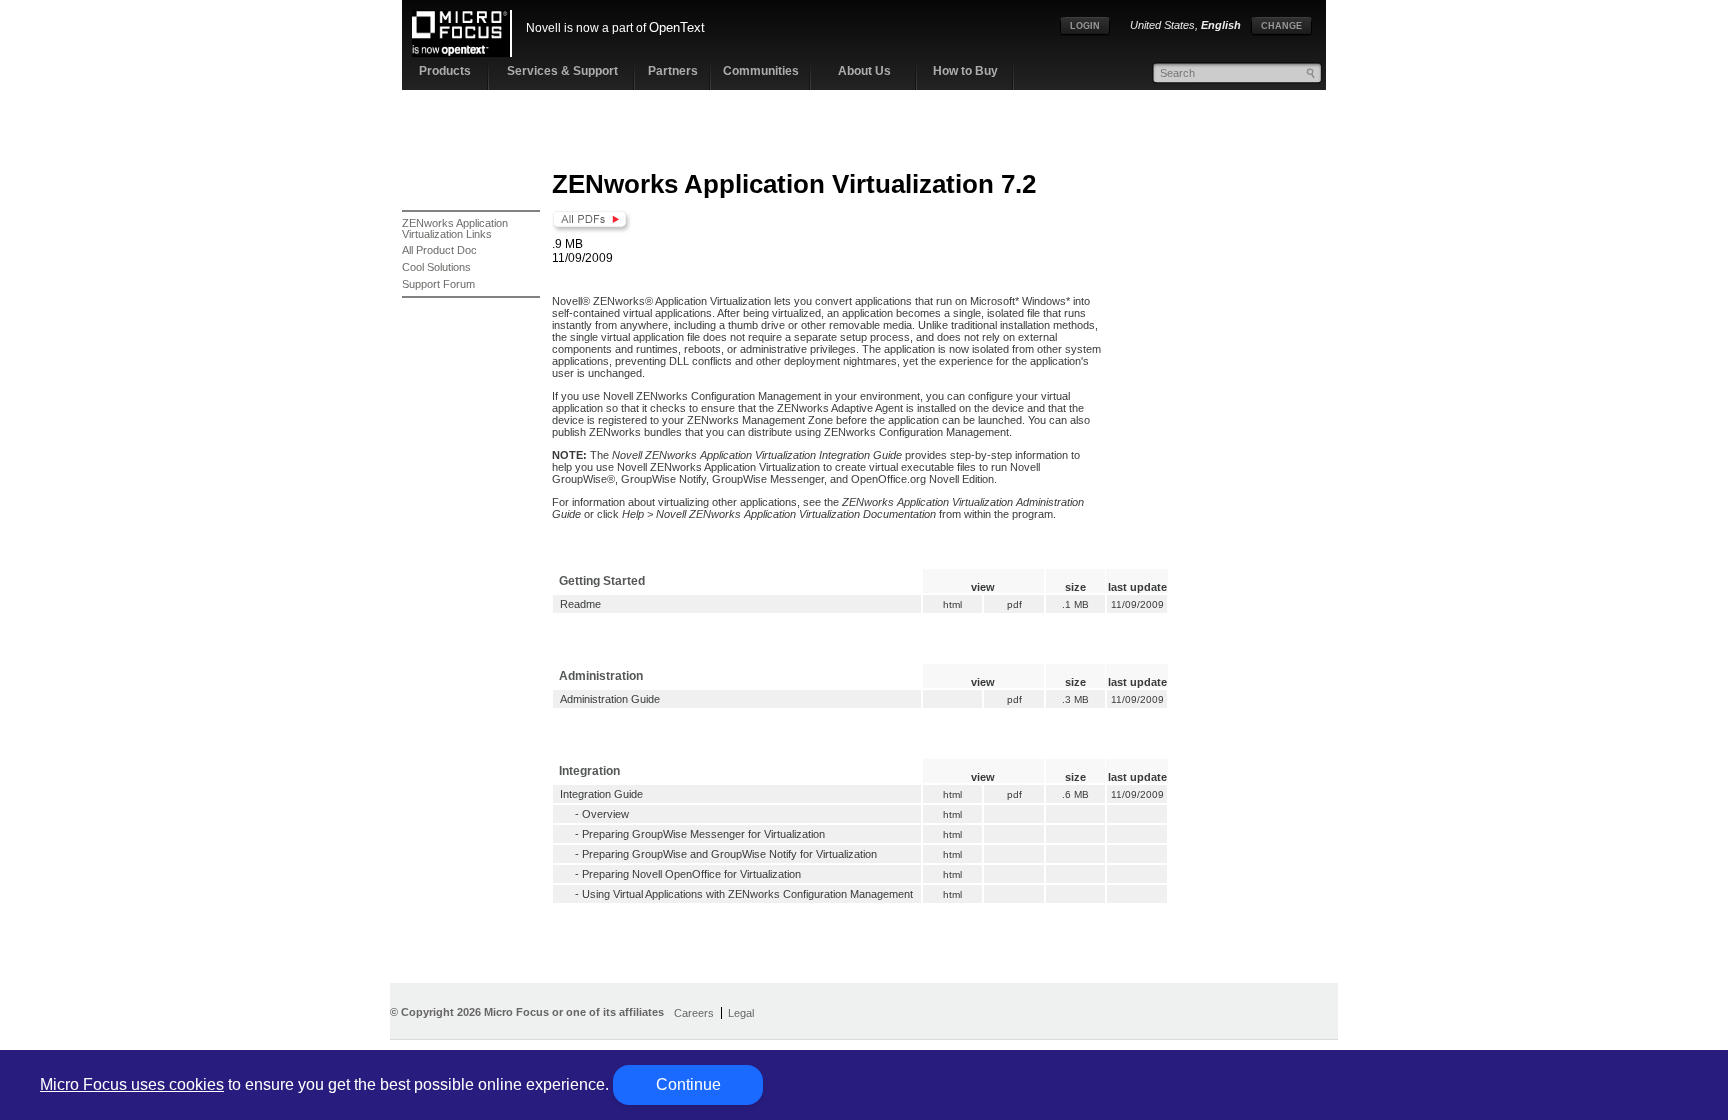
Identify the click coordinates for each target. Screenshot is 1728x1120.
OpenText (677, 27)
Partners (673, 71)
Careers (694, 1013)
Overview (605, 814)
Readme (580, 604)
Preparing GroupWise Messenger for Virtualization (703, 834)
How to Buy (965, 71)
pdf (1014, 604)
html (952, 604)
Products (445, 71)
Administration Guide (610, 699)
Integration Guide (601, 794)
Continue (688, 1084)
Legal (741, 1013)
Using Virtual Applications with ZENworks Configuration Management (747, 894)
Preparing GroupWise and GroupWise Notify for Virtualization (729, 854)
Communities (761, 71)
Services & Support (562, 71)
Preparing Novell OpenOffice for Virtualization (691, 874)
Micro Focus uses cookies (132, 1084)
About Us (864, 71)
